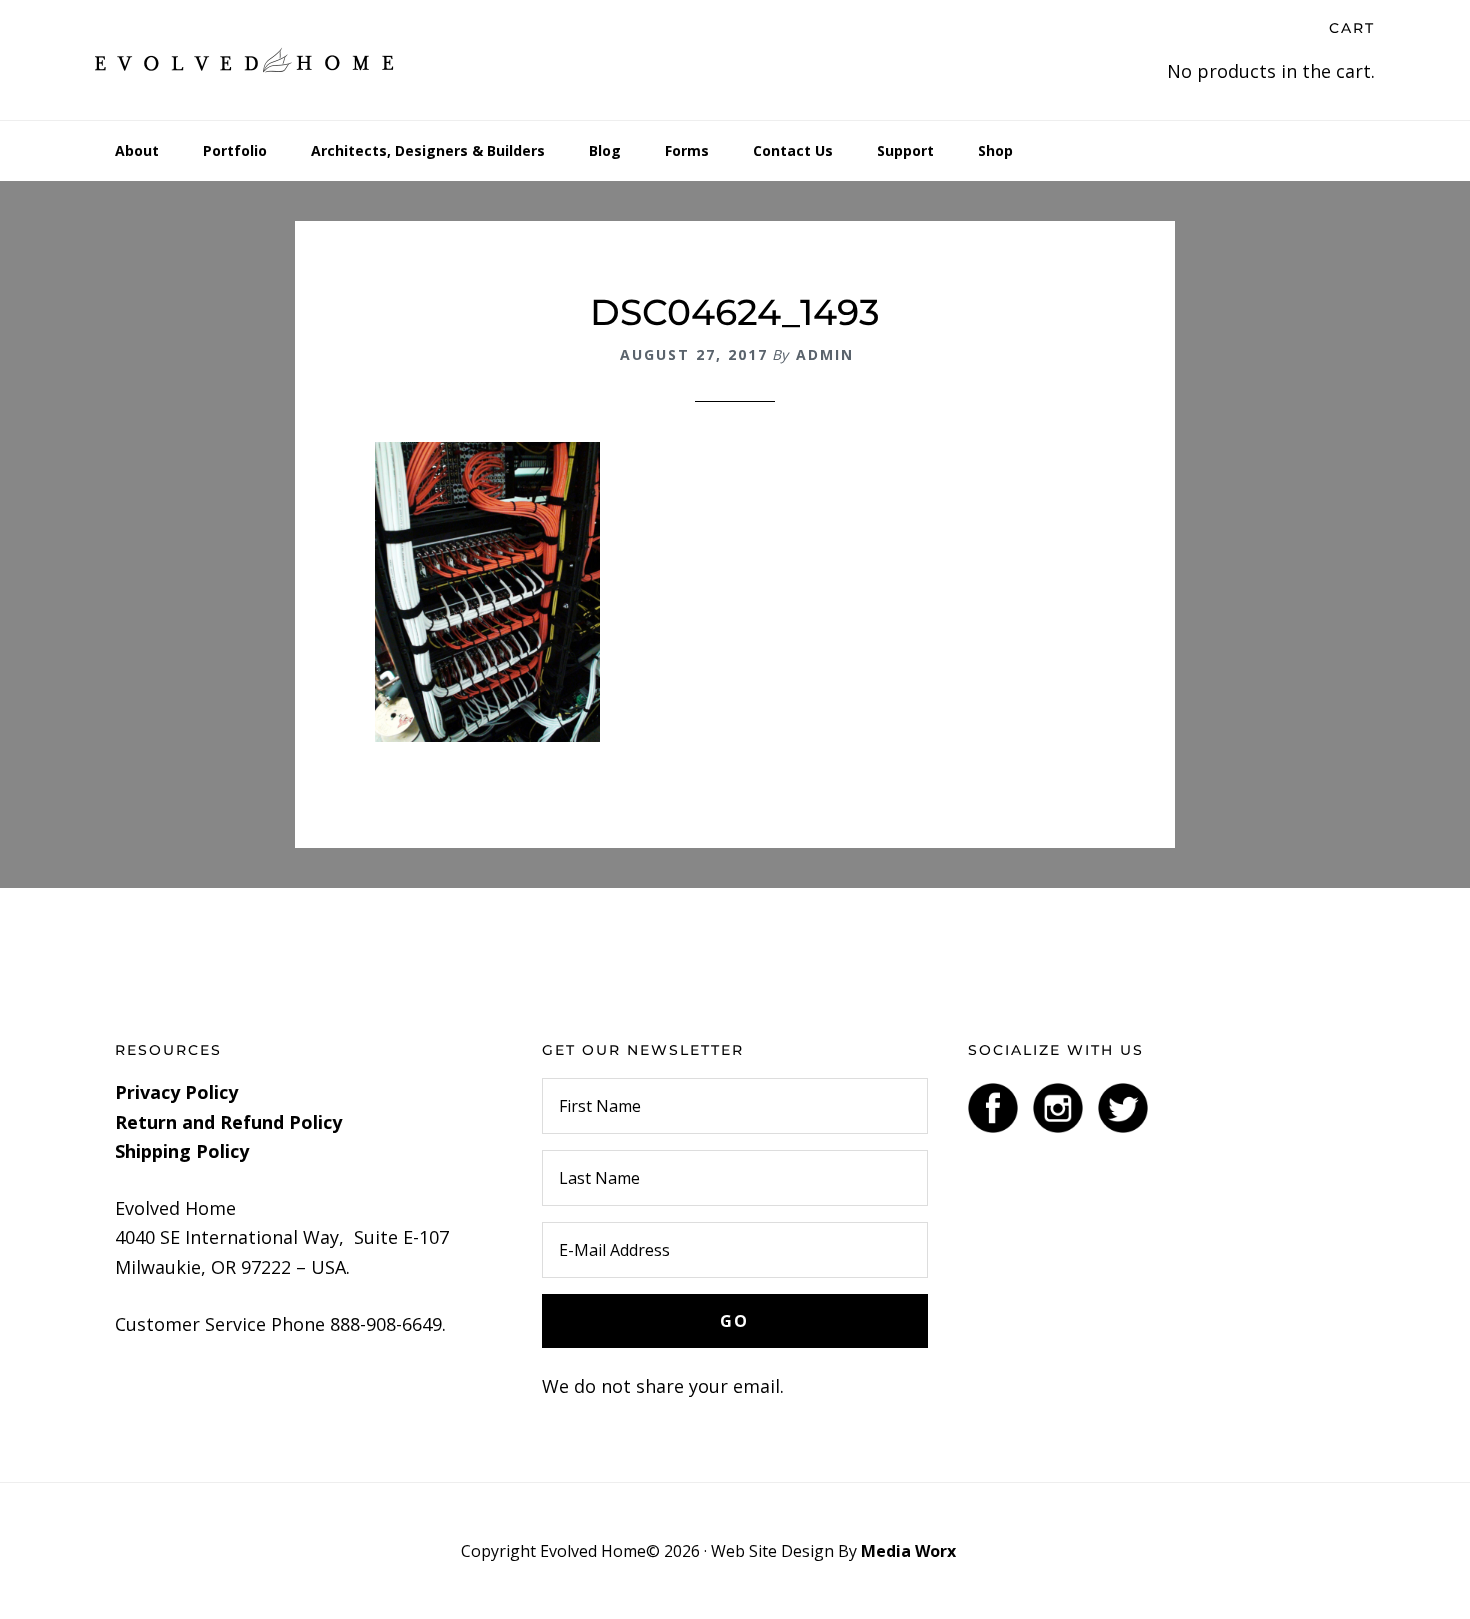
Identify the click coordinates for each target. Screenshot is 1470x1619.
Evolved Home (245, 60)
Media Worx (908, 1551)
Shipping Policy (182, 1151)
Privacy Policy (176, 1092)
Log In (984, 1551)
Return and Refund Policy (228, 1122)
